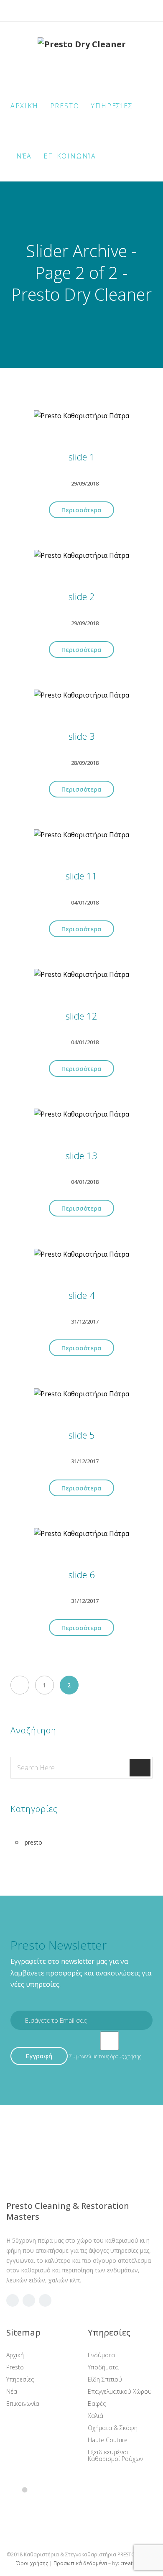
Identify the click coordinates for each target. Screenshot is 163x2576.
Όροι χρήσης (32, 2563)
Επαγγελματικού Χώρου (120, 2391)
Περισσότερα (81, 510)
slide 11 (81, 876)
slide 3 (82, 736)
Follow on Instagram (44, 2507)
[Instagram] (99, 11)
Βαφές (97, 2403)
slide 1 (82, 457)
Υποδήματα (103, 2367)
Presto (65, 106)
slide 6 (82, 1575)
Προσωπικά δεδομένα (80, 2563)
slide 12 (81, 1016)
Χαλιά (96, 2416)
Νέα (24, 156)
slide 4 (82, 1295)
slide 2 (82, 597)
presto (33, 1842)
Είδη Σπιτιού (105, 2379)
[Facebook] (65, 11)
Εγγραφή (39, 2056)
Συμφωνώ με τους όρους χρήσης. (106, 2056)
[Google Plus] (29, 2300)
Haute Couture (108, 2440)
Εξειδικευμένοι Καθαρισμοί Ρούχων (115, 2455)
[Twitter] (82, 11)
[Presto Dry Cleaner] (82, 54)
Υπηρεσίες (112, 106)
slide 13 (81, 1156)
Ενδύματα (101, 2355)
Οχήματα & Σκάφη (113, 2428)
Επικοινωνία (70, 156)
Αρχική (24, 106)
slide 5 (82, 1435)
